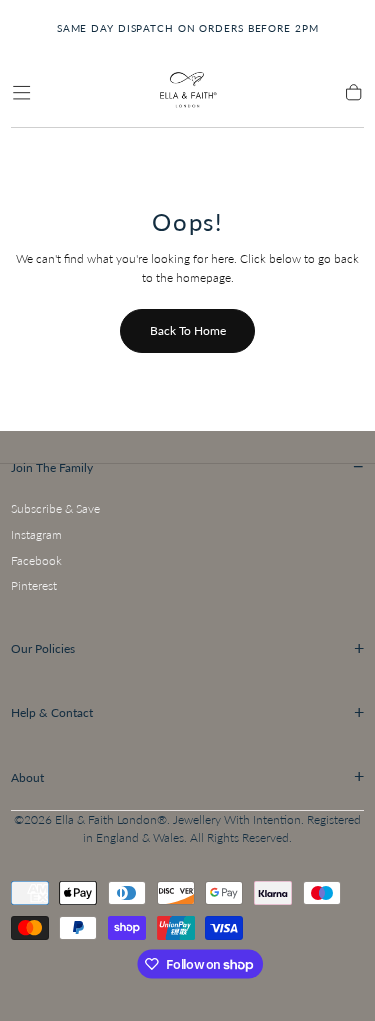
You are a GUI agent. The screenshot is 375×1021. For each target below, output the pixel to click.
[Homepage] (187, 92)
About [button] (188, 776)
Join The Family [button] (188, 466)
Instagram (36, 534)
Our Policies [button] (188, 648)
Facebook (36, 560)
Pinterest (34, 585)
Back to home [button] (188, 330)
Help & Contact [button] (188, 712)
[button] (21, 92)
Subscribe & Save (55, 508)
